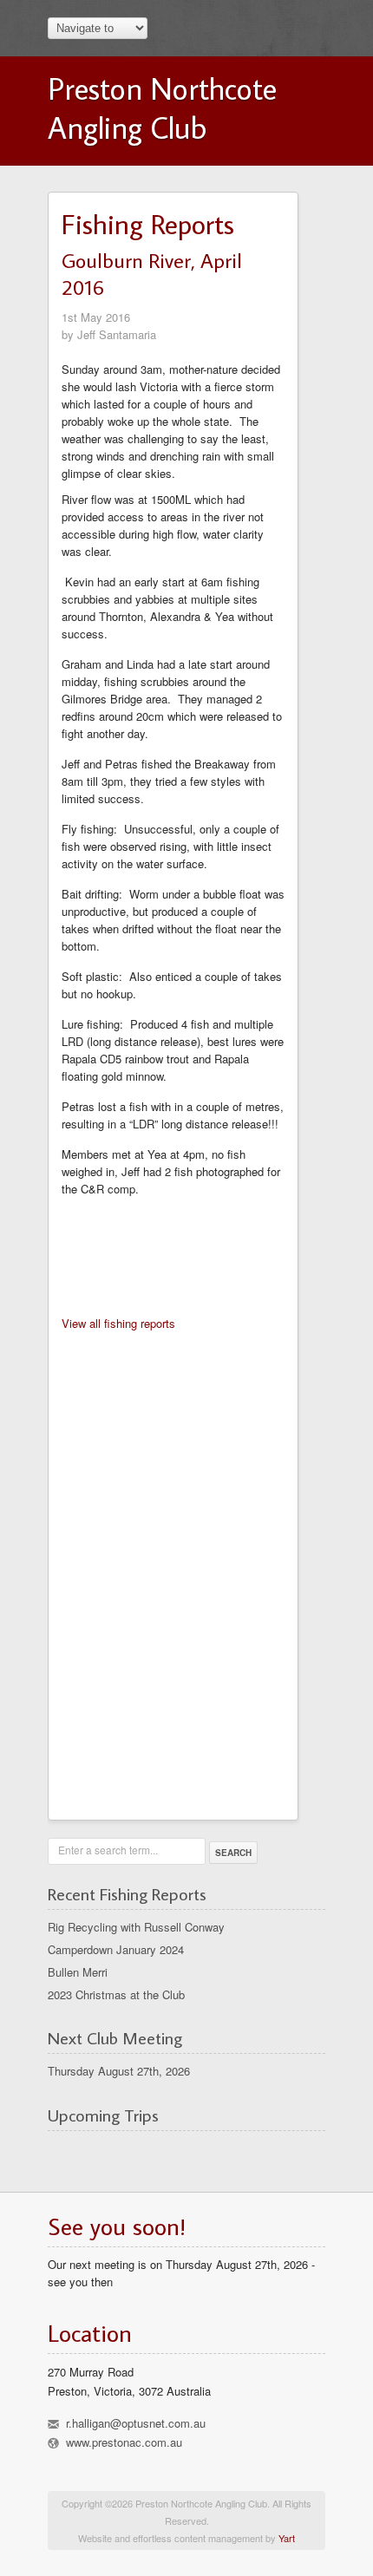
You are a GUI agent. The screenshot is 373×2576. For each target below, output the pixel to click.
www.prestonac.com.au (124, 2442)
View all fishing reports (118, 1323)
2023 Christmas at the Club (116, 1994)
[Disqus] (173, 1570)
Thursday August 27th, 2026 (119, 2071)
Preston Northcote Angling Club (162, 108)
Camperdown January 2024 (116, 1949)
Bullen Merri (78, 1972)
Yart (287, 2538)
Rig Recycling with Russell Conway (136, 1927)
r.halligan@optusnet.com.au (136, 2423)
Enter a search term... (108, 1850)
